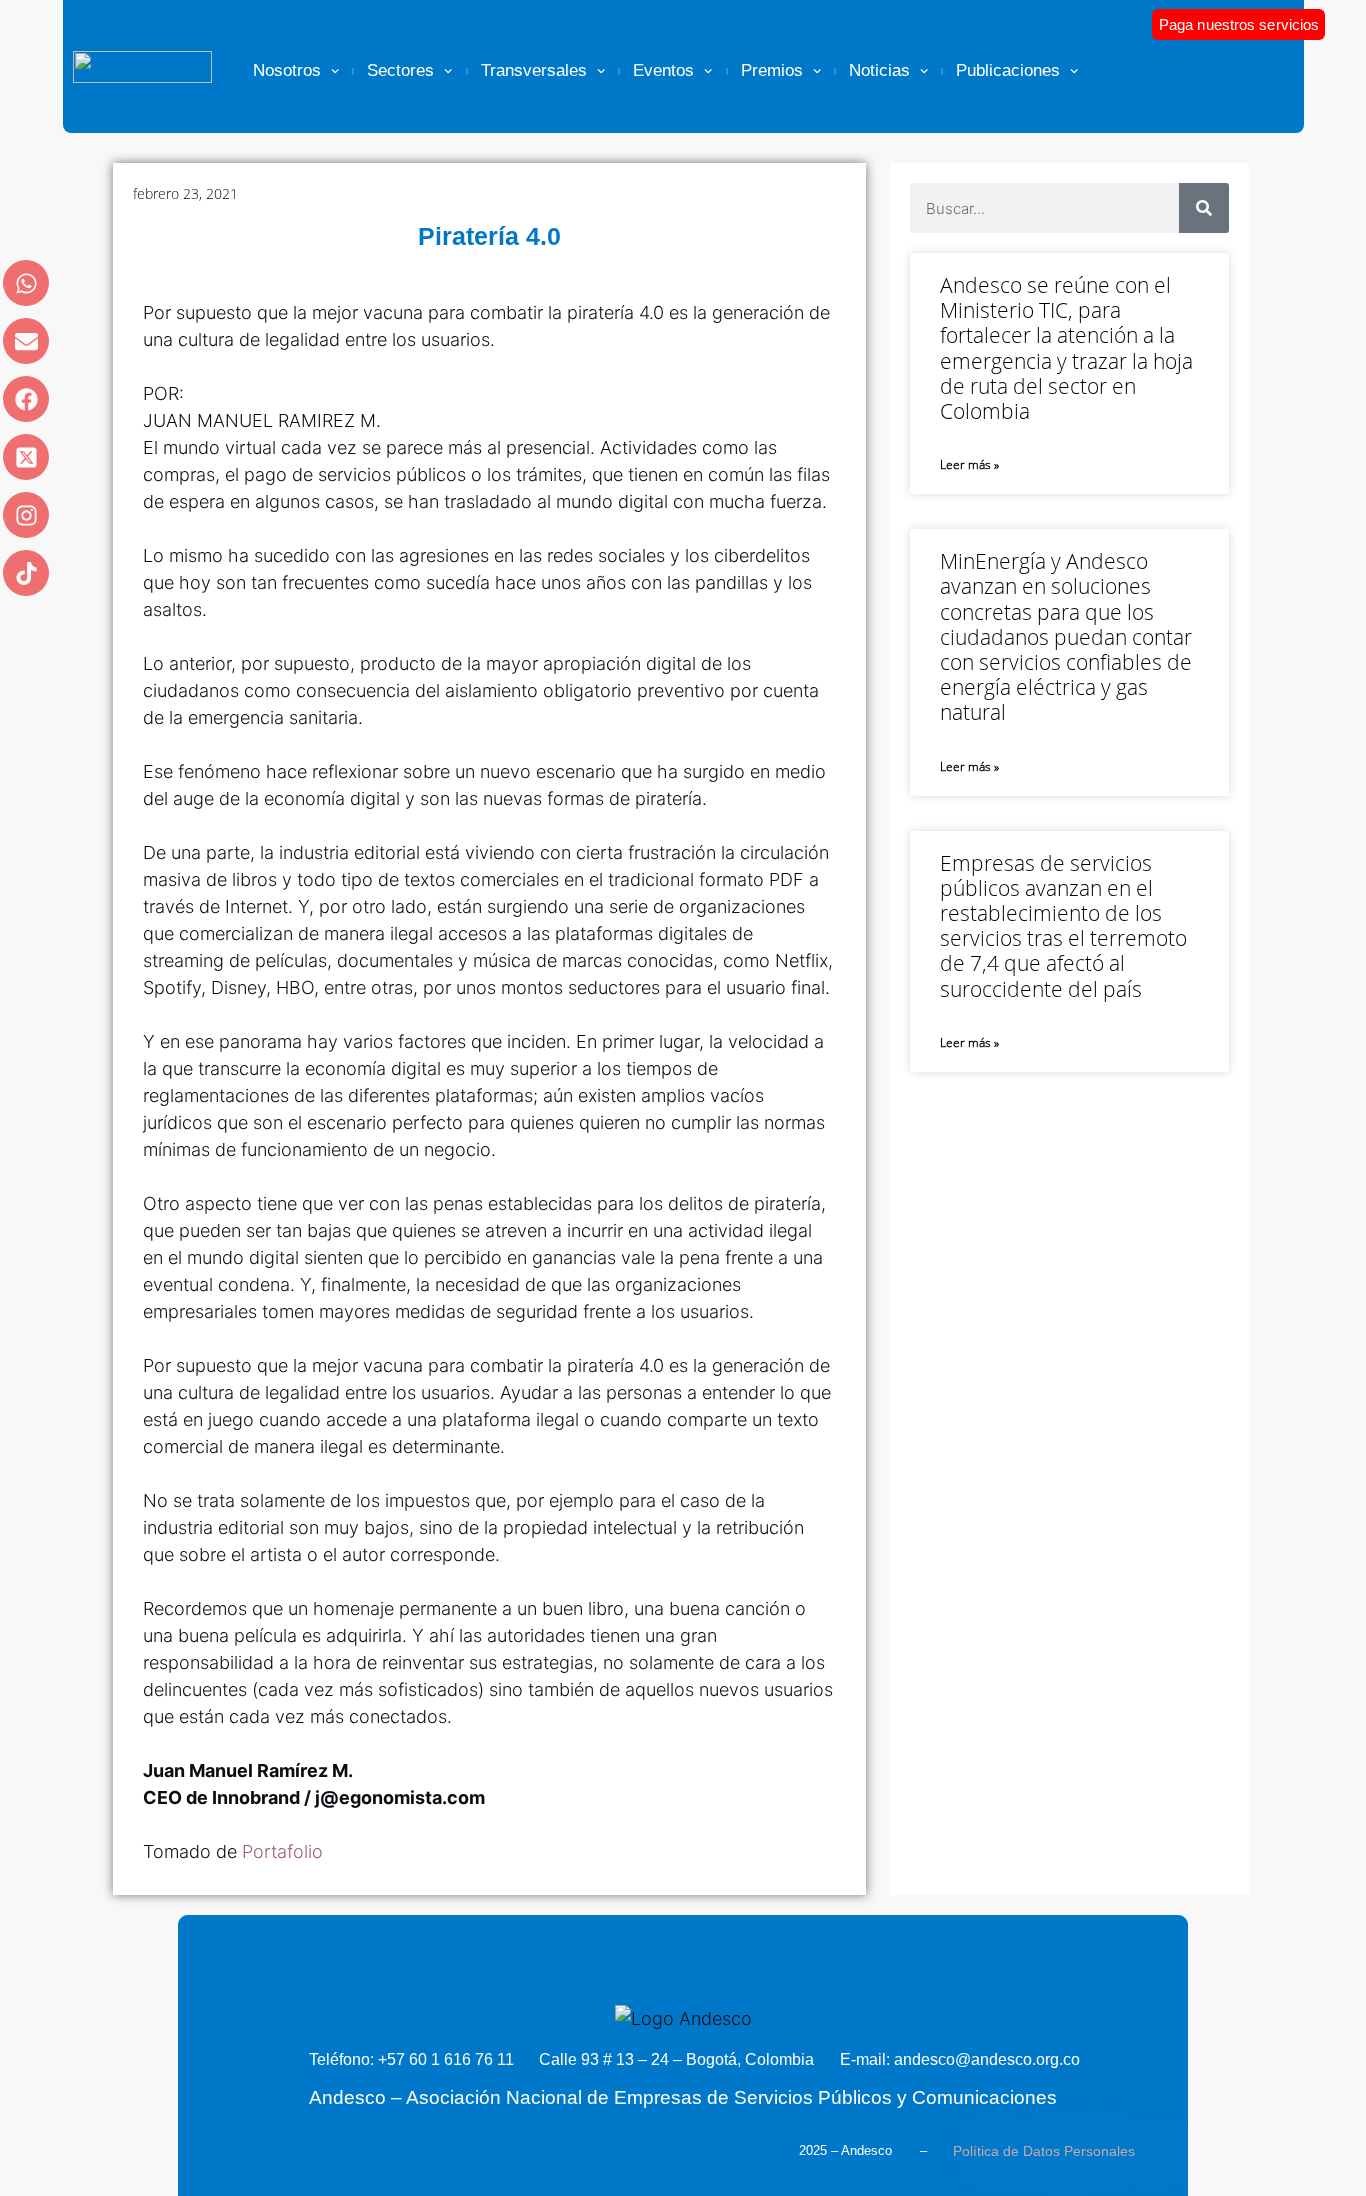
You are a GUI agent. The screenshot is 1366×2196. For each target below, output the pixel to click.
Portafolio (285, 1851)
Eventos (663, 70)
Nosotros (287, 70)
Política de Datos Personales (1044, 2151)
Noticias (879, 70)
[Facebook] (26, 399)
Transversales (534, 70)
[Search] (1204, 208)
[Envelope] (26, 341)
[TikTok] (26, 573)
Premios (772, 70)
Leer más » (969, 464)
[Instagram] (26, 515)
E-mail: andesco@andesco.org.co (960, 2059)
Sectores (400, 70)
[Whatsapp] (26, 283)
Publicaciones (1008, 70)
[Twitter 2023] (26, 457)
